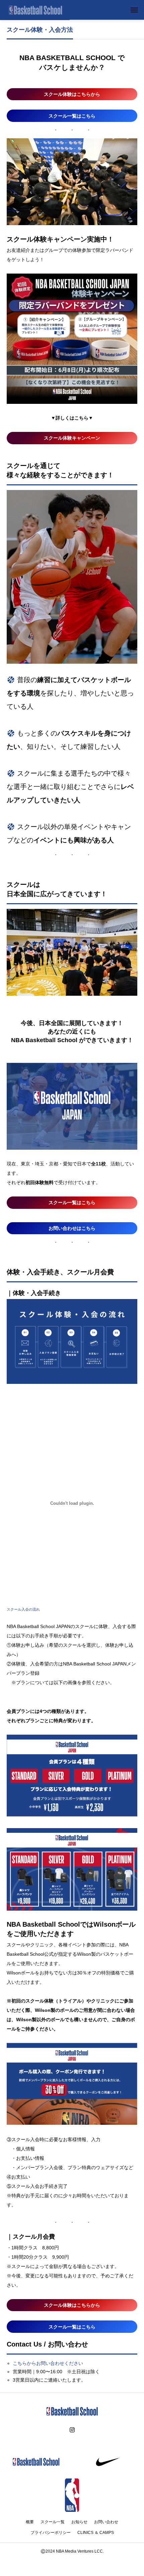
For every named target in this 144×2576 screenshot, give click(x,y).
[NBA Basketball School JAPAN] (35, 10)
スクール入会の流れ (23, 1609)
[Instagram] (72, 2430)
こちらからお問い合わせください (48, 2363)
